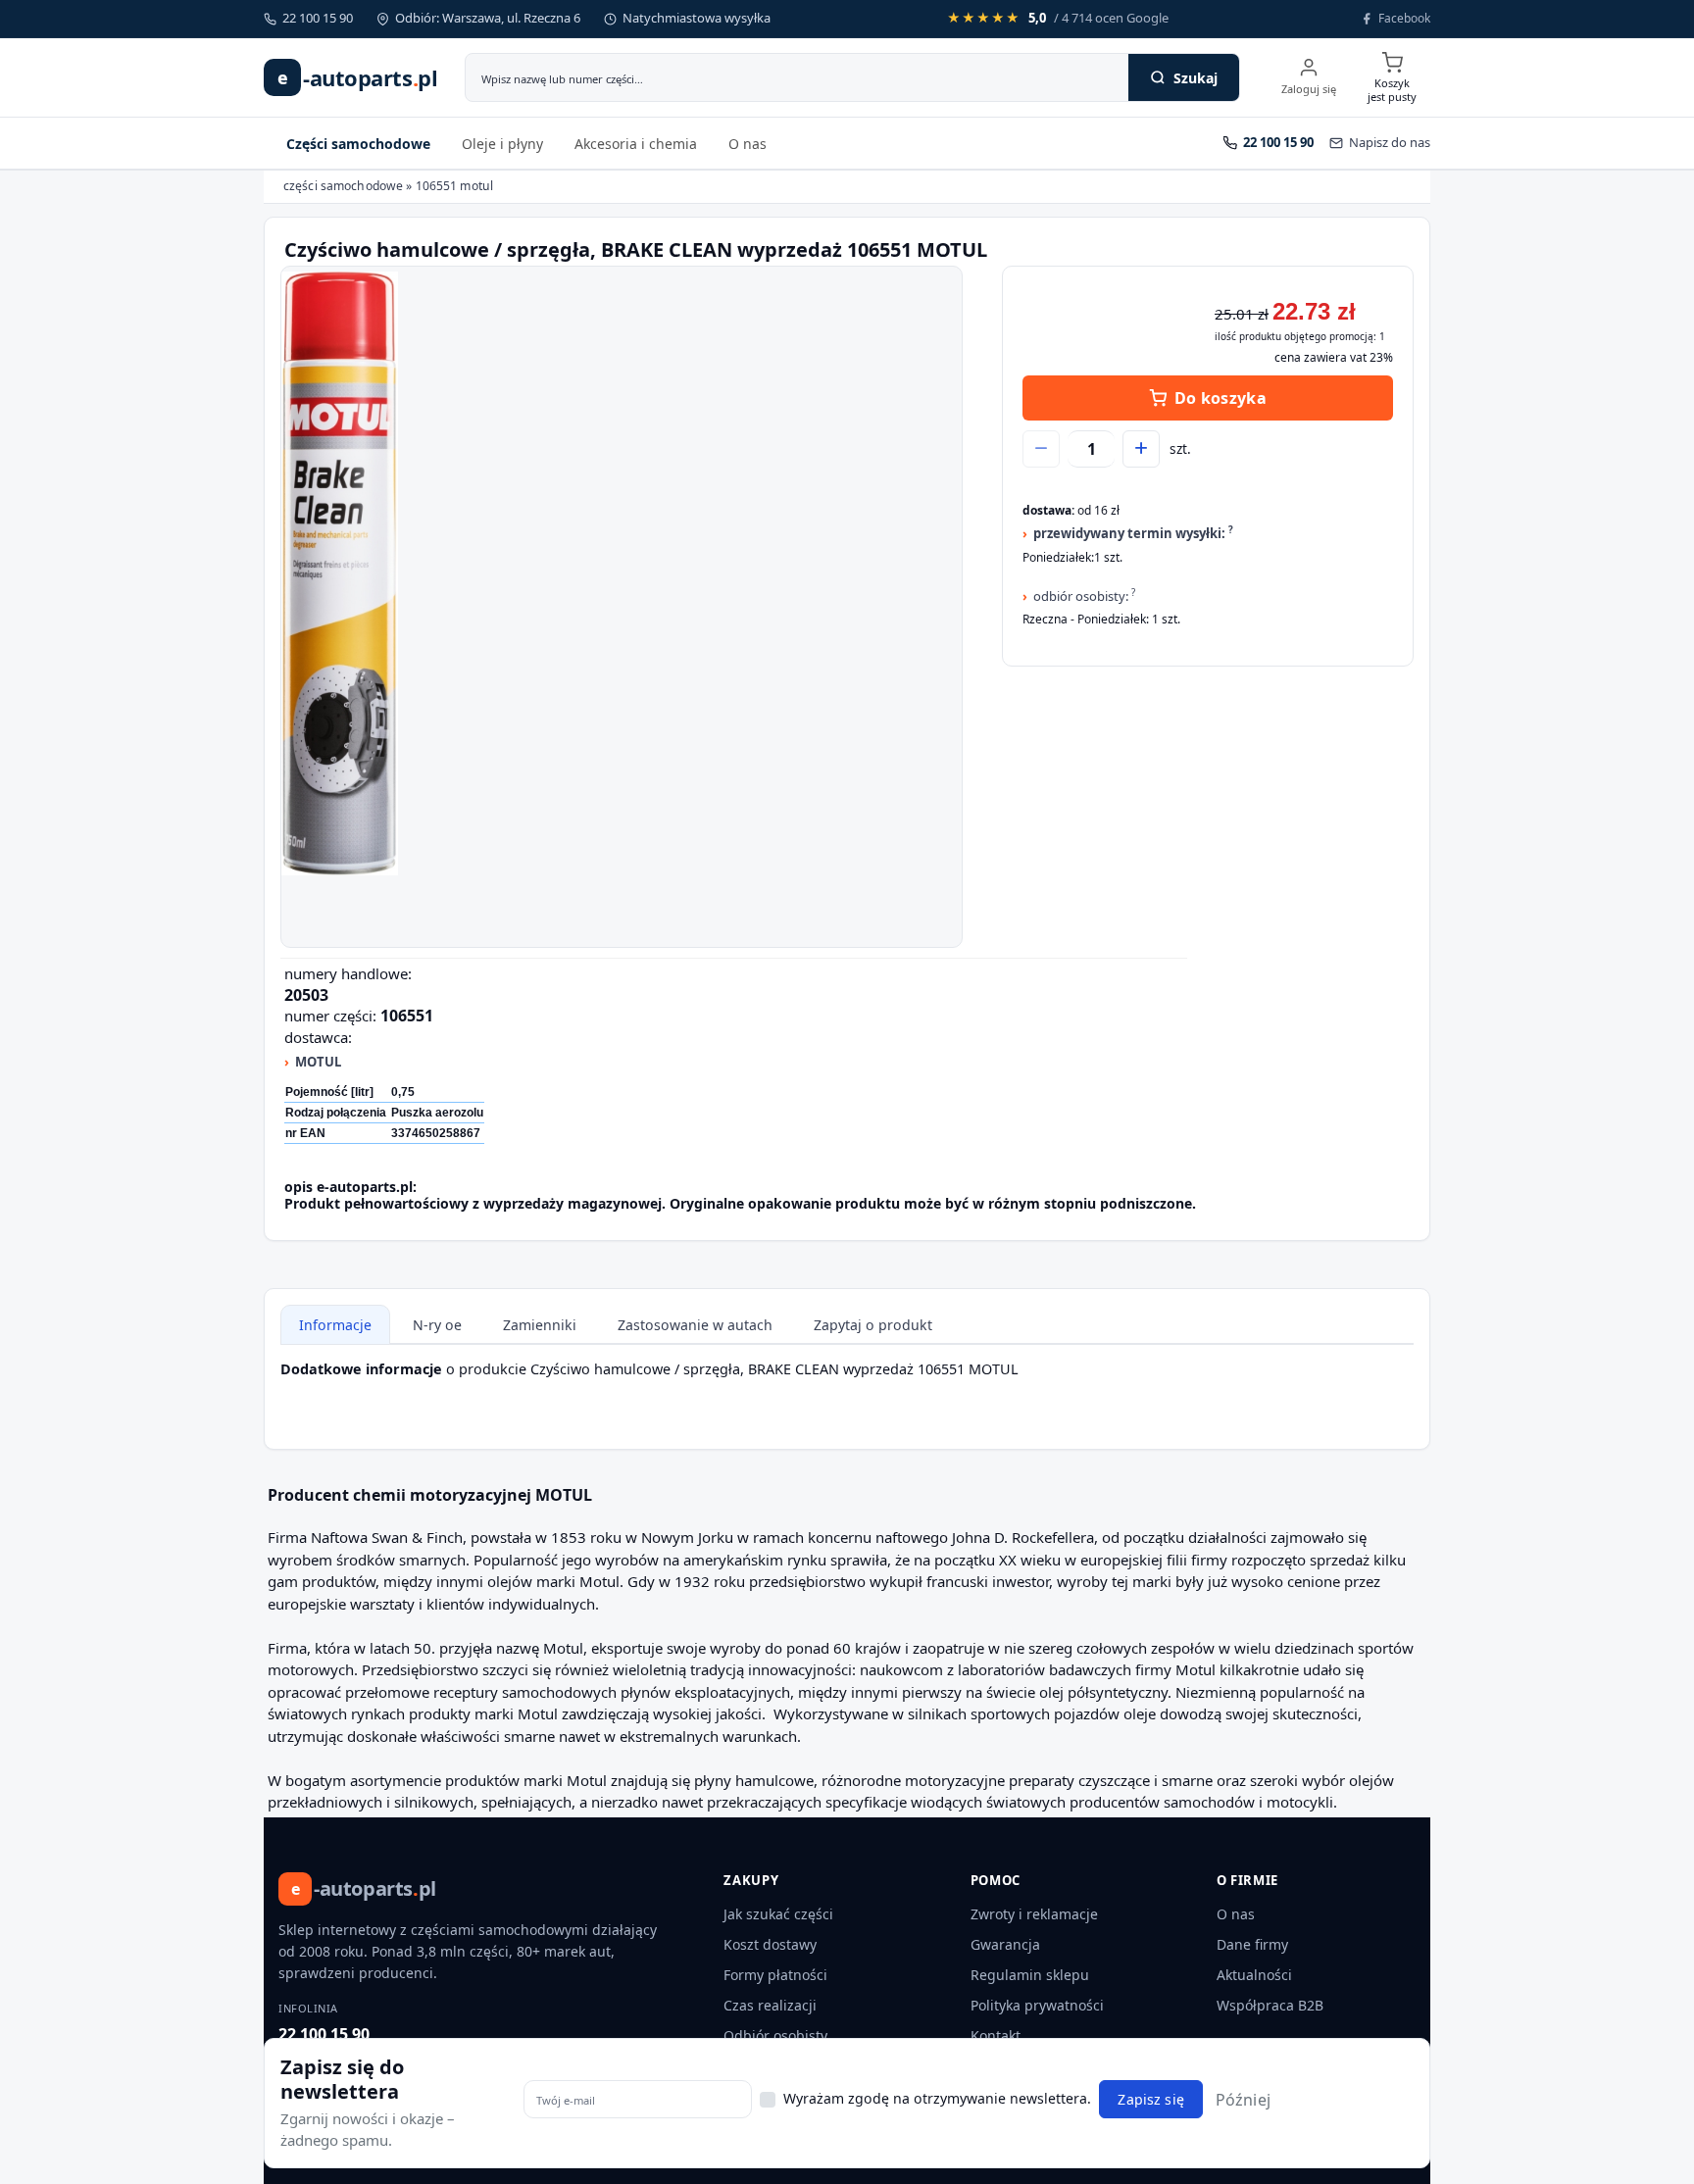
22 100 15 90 (324, 2034)
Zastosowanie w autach (695, 1325)
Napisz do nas (1390, 142)
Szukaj (1196, 78)
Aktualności (1254, 1975)
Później (1243, 2099)
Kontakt (996, 2035)
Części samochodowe (358, 144)
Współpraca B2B (1270, 2005)
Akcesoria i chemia (636, 144)
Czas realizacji (770, 2005)
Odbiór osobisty (775, 2035)
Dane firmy (1252, 1944)
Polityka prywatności (1037, 2005)
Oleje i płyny (502, 144)
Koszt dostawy (770, 1944)
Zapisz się (1150, 2099)
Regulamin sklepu (1030, 1975)
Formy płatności (775, 1975)
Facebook (1404, 18)
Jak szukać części (778, 1914)
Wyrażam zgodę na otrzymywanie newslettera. (937, 2097)
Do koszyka (1221, 398)
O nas (747, 144)
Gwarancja (1005, 1944)
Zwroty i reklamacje (1034, 1914)
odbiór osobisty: (1084, 596)
